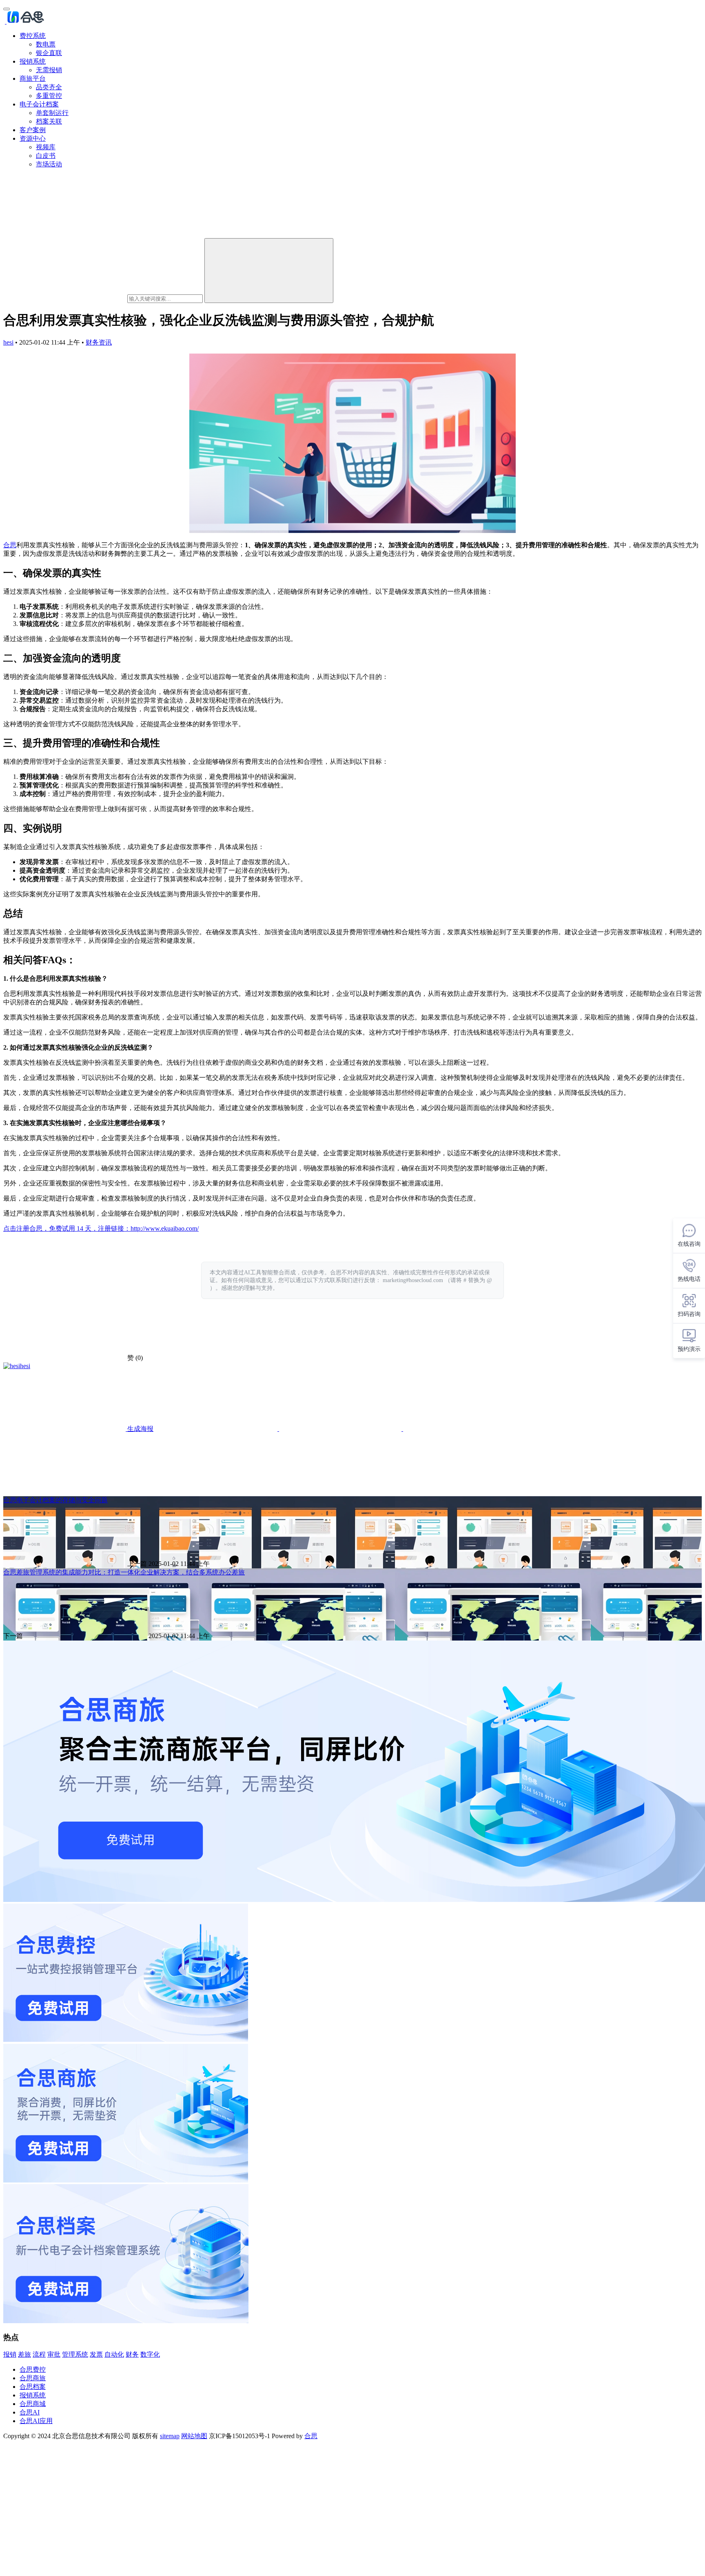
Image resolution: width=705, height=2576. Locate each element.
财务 (132, 2354)
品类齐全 (49, 87)
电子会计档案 (39, 104)
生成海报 (140, 1429)
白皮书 (46, 156)
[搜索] (269, 271)
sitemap (170, 2436)
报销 (10, 2354)
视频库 (46, 147)
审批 (54, 2354)
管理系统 (75, 2354)
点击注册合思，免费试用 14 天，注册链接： (67, 1228)
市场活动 (49, 164)
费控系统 (33, 36)
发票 (96, 2354)
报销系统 (33, 61)
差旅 (24, 2354)
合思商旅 (33, 2378)
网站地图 (194, 2436)
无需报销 (49, 70)
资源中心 (33, 138)
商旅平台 (33, 78)
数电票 (46, 44)
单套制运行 (52, 113)
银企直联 (49, 53)
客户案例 (33, 130)
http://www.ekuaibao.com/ (165, 1228)
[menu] (7, 9)
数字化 (150, 2354)
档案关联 (49, 121)
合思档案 (33, 2387)
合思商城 (33, 2404)
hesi (8, 342)
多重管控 (49, 96)
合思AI (30, 2412)
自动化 (114, 2354)
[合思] (25, 21)
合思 (10, 545)
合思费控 (33, 2369)
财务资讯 (99, 342)
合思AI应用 (36, 2421)
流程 (39, 2354)
